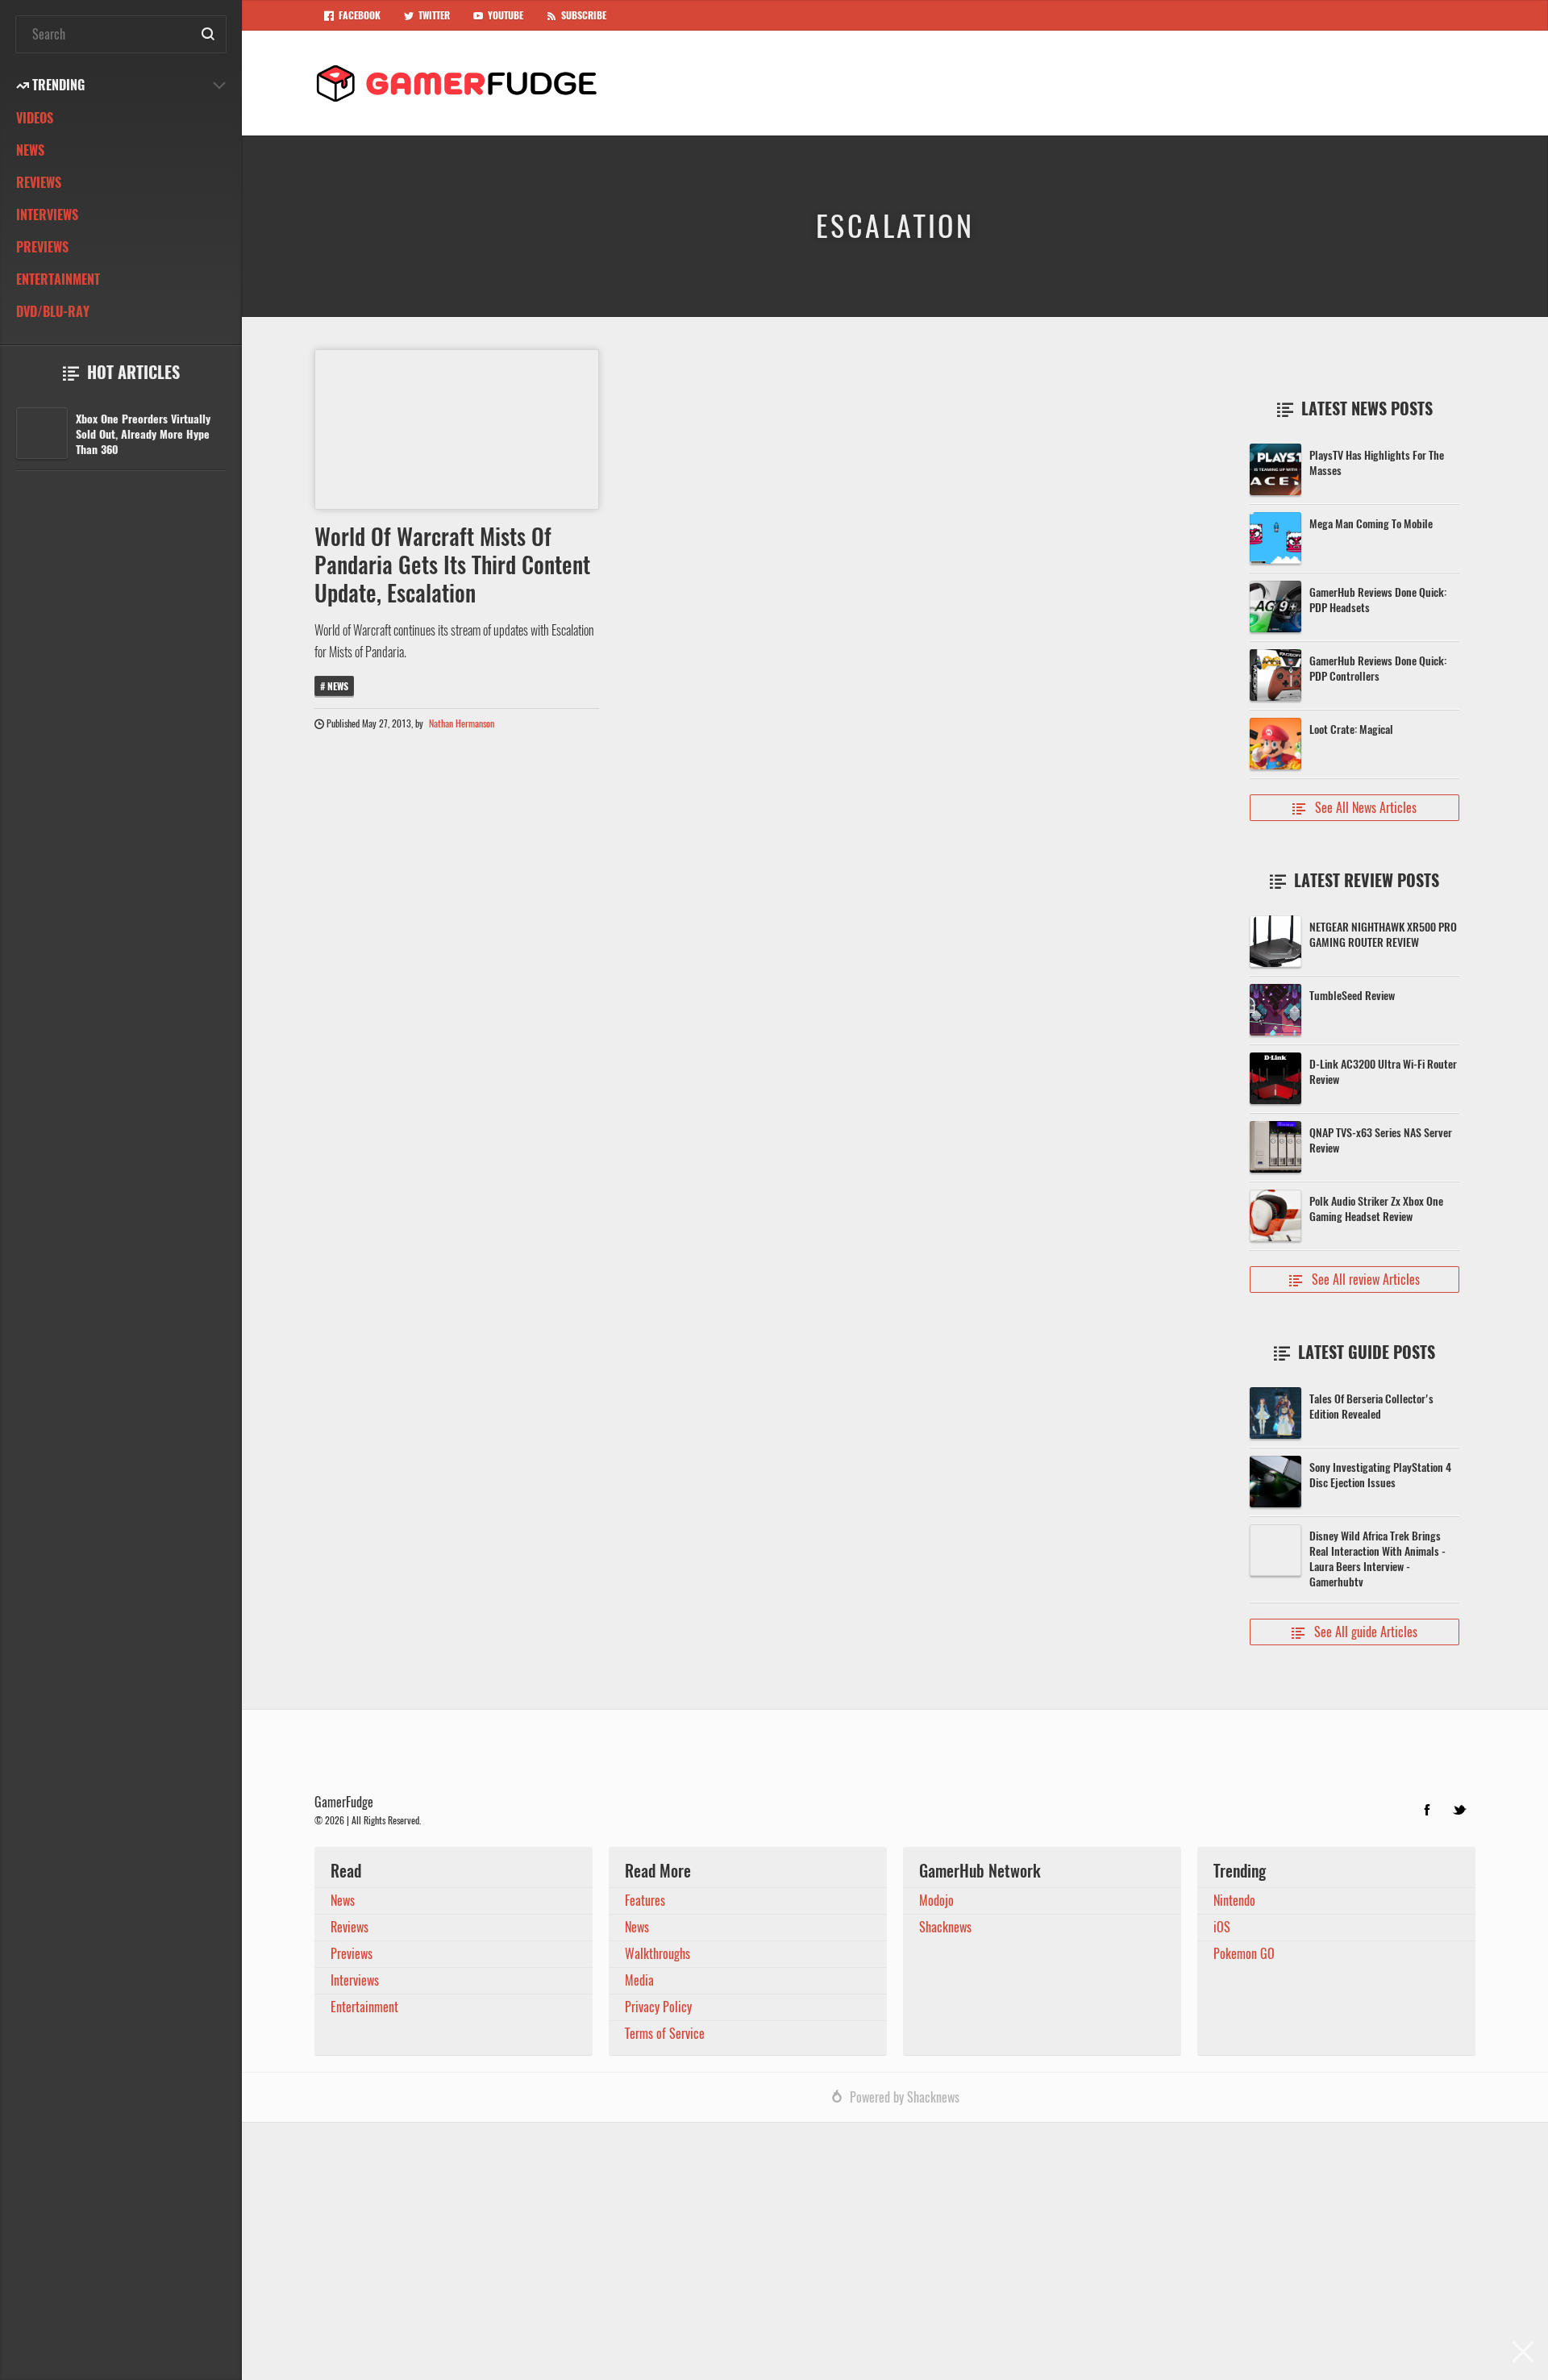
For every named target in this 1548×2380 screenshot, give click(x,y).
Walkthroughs (657, 1954)
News (30, 150)
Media (639, 1980)
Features (645, 1901)
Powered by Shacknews (905, 2097)
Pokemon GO (1244, 1954)
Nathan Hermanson (462, 723)
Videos (35, 118)
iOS (1222, 1927)
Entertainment (58, 279)
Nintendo (1234, 1901)
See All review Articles (1354, 1280)
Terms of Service (665, 2034)
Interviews (47, 215)
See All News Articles (1354, 808)
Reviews (39, 183)
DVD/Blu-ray (53, 312)
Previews (42, 247)
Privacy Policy (658, 2007)
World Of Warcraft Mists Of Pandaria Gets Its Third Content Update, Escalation (452, 565)
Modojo (936, 1901)
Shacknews (945, 1927)
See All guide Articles (1354, 1632)
